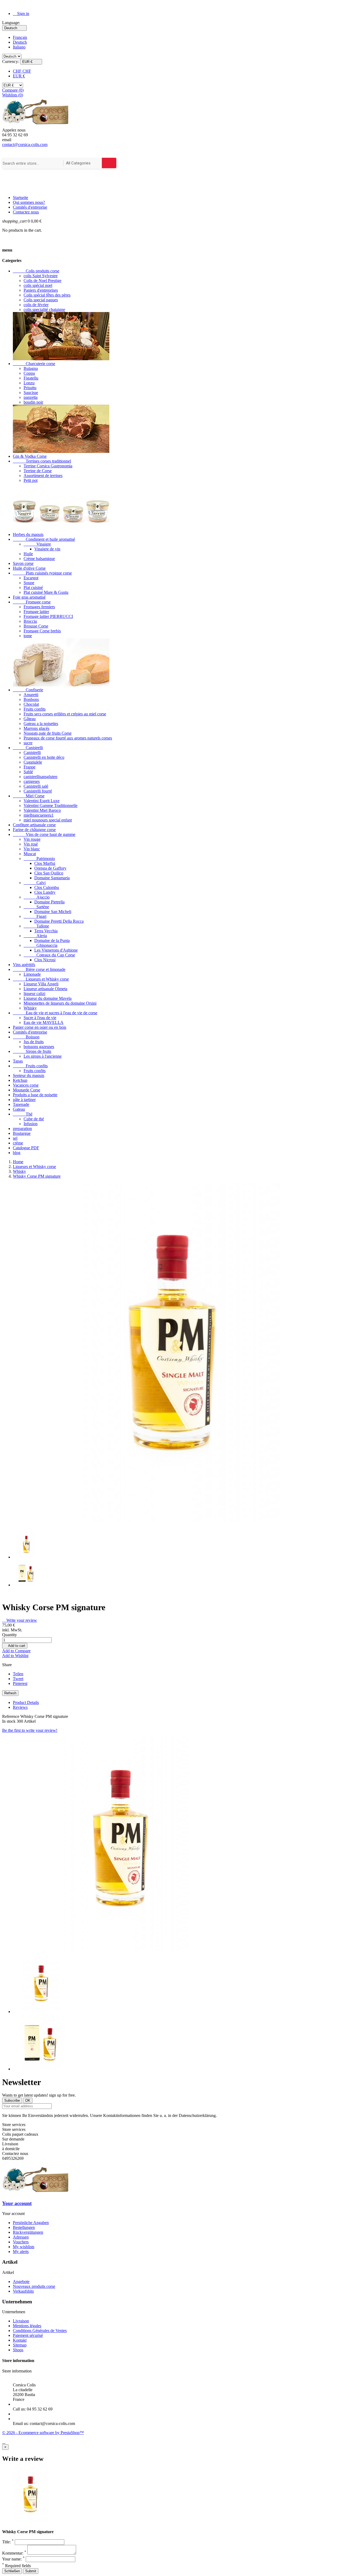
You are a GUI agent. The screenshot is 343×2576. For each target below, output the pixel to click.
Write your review (20, 1620)
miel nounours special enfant (48, 820)
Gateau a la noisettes (41, 724)
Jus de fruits (34, 1042)
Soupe (29, 583)
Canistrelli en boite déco (44, 757)
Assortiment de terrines (43, 476)
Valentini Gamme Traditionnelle (51, 806)
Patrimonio (39, 859)
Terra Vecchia (46, 931)
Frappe (29, 767)
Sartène (36, 907)
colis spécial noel (38, 285)
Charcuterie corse (34, 364)
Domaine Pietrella (49, 902)
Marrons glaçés (36, 728)
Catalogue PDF (26, 1148)
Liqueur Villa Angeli (41, 984)
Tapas (18, 1061)
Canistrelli (28, 748)
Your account (17, 2203)
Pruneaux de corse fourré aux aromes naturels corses (68, 738)
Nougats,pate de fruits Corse (48, 733)
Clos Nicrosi (45, 960)
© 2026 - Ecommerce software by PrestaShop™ (43, 2433)
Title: (8, 2542)
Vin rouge (32, 839)
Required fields (16, 2566)
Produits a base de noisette (35, 1095)
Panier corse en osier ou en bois (40, 1027)
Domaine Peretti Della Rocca (59, 921)
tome (28, 636)
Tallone (36, 926)
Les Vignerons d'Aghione (56, 950)
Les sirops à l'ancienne (43, 1056)
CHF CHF (22, 71)
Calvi (35, 883)
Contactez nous (26, 212)
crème (18, 1143)
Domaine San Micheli (53, 912)
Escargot (31, 578)
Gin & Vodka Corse (30, 456)
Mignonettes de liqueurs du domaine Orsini (60, 1003)
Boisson (26, 1037)
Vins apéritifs (24, 965)
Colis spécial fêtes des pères (47, 295)
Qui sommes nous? (29, 202)
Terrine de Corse (38, 471)
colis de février (36, 305)
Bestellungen (24, 2227)
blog (17, 1153)
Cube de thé (34, 1119)
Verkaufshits (23, 2291)
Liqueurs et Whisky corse (41, 979)
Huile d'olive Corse (29, 568)
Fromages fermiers (39, 607)
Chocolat (31, 704)
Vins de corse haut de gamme (44, 834)
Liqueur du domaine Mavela (48, 998)
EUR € (19, 76)
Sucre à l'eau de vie (40, 1018)
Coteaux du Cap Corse (49, 955)
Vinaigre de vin (47, 549)
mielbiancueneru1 (39, 815)
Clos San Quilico (49, 873)
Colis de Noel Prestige (42, 281)
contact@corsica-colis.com (25, 144)
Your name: (13, 2559)
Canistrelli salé (36, 786)
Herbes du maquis (28, 534)
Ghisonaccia (40, 945)
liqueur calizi (34, 994)
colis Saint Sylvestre (41, 276)
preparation (22, 1129)
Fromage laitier (36, 612)
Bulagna (31, 368)
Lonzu (29, 383)
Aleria (35, 936)
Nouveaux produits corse (34, 2286)
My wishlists (24, 2247)
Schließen (12, 2571)
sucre (28, 743)
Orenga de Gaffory (50, 868)
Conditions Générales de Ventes (40, 2331)
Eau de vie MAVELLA (44, 1022)
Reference (11, 1716)
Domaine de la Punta (52, 940)
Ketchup (20, 1080)
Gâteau (30, 719)
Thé (23, 1114)
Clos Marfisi (45, 863)
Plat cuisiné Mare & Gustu (46, 592)
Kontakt (20, 2340)
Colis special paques (41, 300)
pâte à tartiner (24, 1100)
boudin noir (33, 402)
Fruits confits (35, 709)
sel (15, 1138)
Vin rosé (31, 844)
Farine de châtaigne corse (34, 830)
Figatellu (31, 378)
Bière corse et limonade (39, 969)
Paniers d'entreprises (41, 290)
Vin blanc (32, 849)
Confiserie (28, 690)
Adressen (21, 2237)
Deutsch (20, 42)
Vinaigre (37, 544)
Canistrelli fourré (38, 791)
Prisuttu (30, 388)
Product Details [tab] (26, 1702)
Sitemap (20, 2345)
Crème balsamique (39, 559)
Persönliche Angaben (31, 2223)
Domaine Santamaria (52, 878)
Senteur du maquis (29, 1075)
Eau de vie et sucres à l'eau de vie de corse (55, 1013)
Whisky (30, 1008)
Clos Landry (45, 892)
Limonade (32, 974)
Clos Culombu (47, 887)
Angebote (21, 2282)
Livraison (21, 2321)
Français (20, 37)
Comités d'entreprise (30, 207)
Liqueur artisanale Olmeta (45, 989)
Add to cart (15, 1646)
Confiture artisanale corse (34, 825)
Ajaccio (37, 897)
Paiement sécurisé (28, 2335)
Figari (35, 916)
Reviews (20, 1707)
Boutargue (22, 1133)
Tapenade (21, 1104)
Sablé (28, 772)
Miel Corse (29, 796)
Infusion (31, 1124)
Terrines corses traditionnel (42, 461)
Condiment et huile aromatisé (44, 539)
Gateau (19, 1109)
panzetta (31, 397)
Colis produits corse (36, 271)
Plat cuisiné (33, 587)
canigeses (32, 781)
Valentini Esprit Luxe (42, 801)
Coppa (29, 373)
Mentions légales (27, 2326)
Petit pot (31, 480)
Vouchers (21, 2242)
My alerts (21, 2252)
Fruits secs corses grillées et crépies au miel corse (65, 714)
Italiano (19, 47)
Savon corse (23, 563)
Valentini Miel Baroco (42, 810)
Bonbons (31, 699)
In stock (9, 1721)
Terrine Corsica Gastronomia (48, 466)
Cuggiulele (33, 762)
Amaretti (31, 695)
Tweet (18, 1679)
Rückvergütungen (28, 2232)
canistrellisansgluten (40, 777)
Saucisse (31, 393)
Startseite (20, 198)
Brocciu (30, 621)
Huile (28, 554)
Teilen (18, 1674)
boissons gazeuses (39, 1047)
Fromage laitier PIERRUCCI (48, 616)
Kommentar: (14, 2553)
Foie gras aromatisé (29, 597)
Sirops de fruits (32, 1051)
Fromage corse (32, 602)
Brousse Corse (36, 626)
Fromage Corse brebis (42, 631)
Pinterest (20, 1683)
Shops (18, 2350)
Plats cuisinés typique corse (42, 573)
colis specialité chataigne (44, 309)
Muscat (30, 854)
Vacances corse (26, 1085)
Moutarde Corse (27, 1090)
